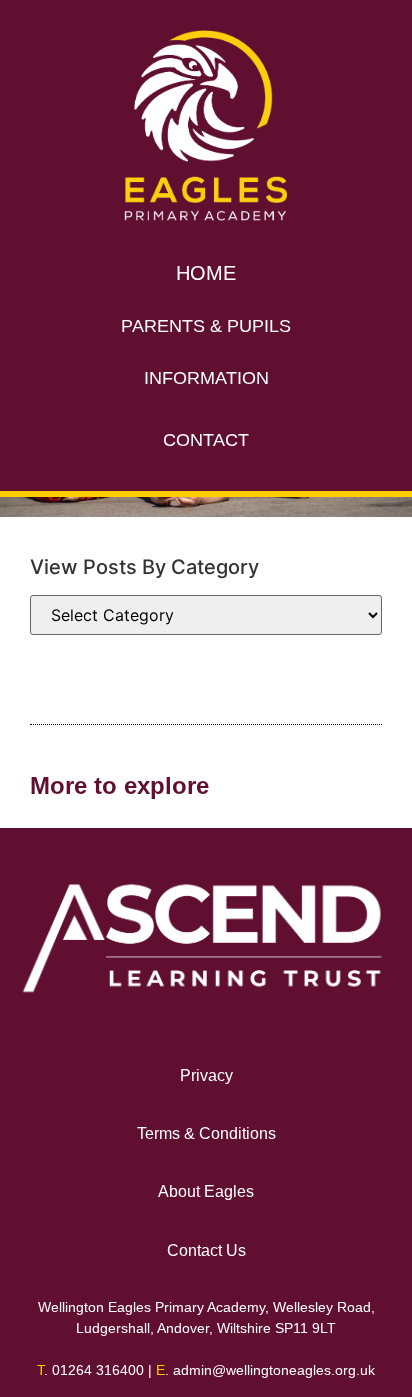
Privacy (206, 1075)
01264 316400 (98, 1370)
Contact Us (206, 1250)
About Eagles (206, 1191)
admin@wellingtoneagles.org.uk (274, 1370)
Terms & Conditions (206, 1133)
